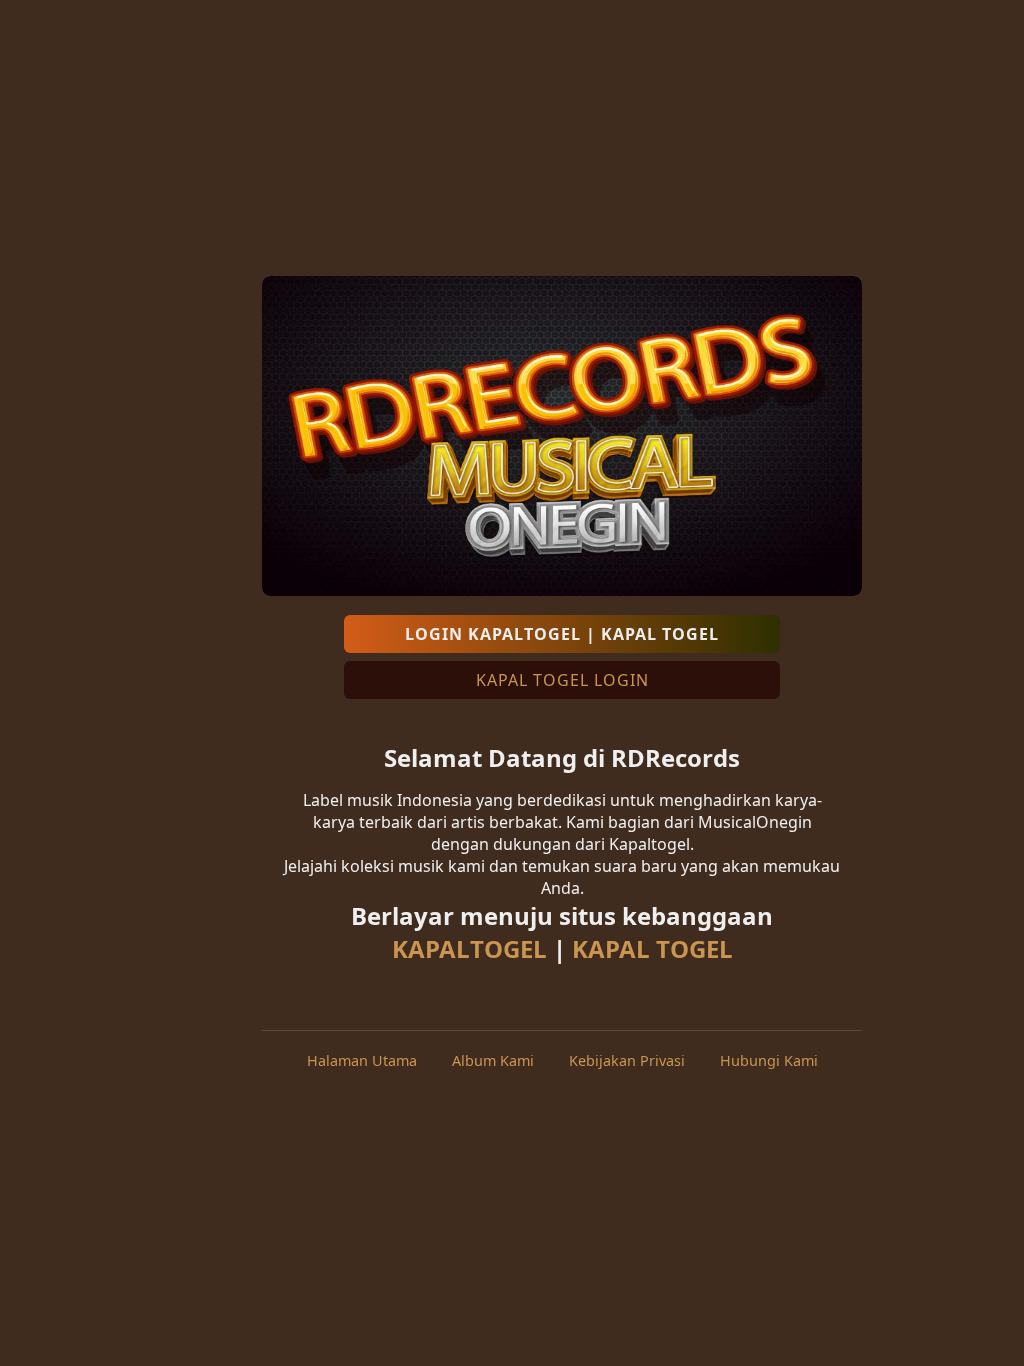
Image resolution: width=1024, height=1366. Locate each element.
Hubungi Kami (769, 1060)
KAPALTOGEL (469, 948)
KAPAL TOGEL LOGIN (562, 680)
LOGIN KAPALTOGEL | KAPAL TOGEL (562, 634)
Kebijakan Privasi (627, 1060)
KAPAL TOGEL (652, 948)
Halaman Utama (362, 1060)
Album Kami (493, 1060)
